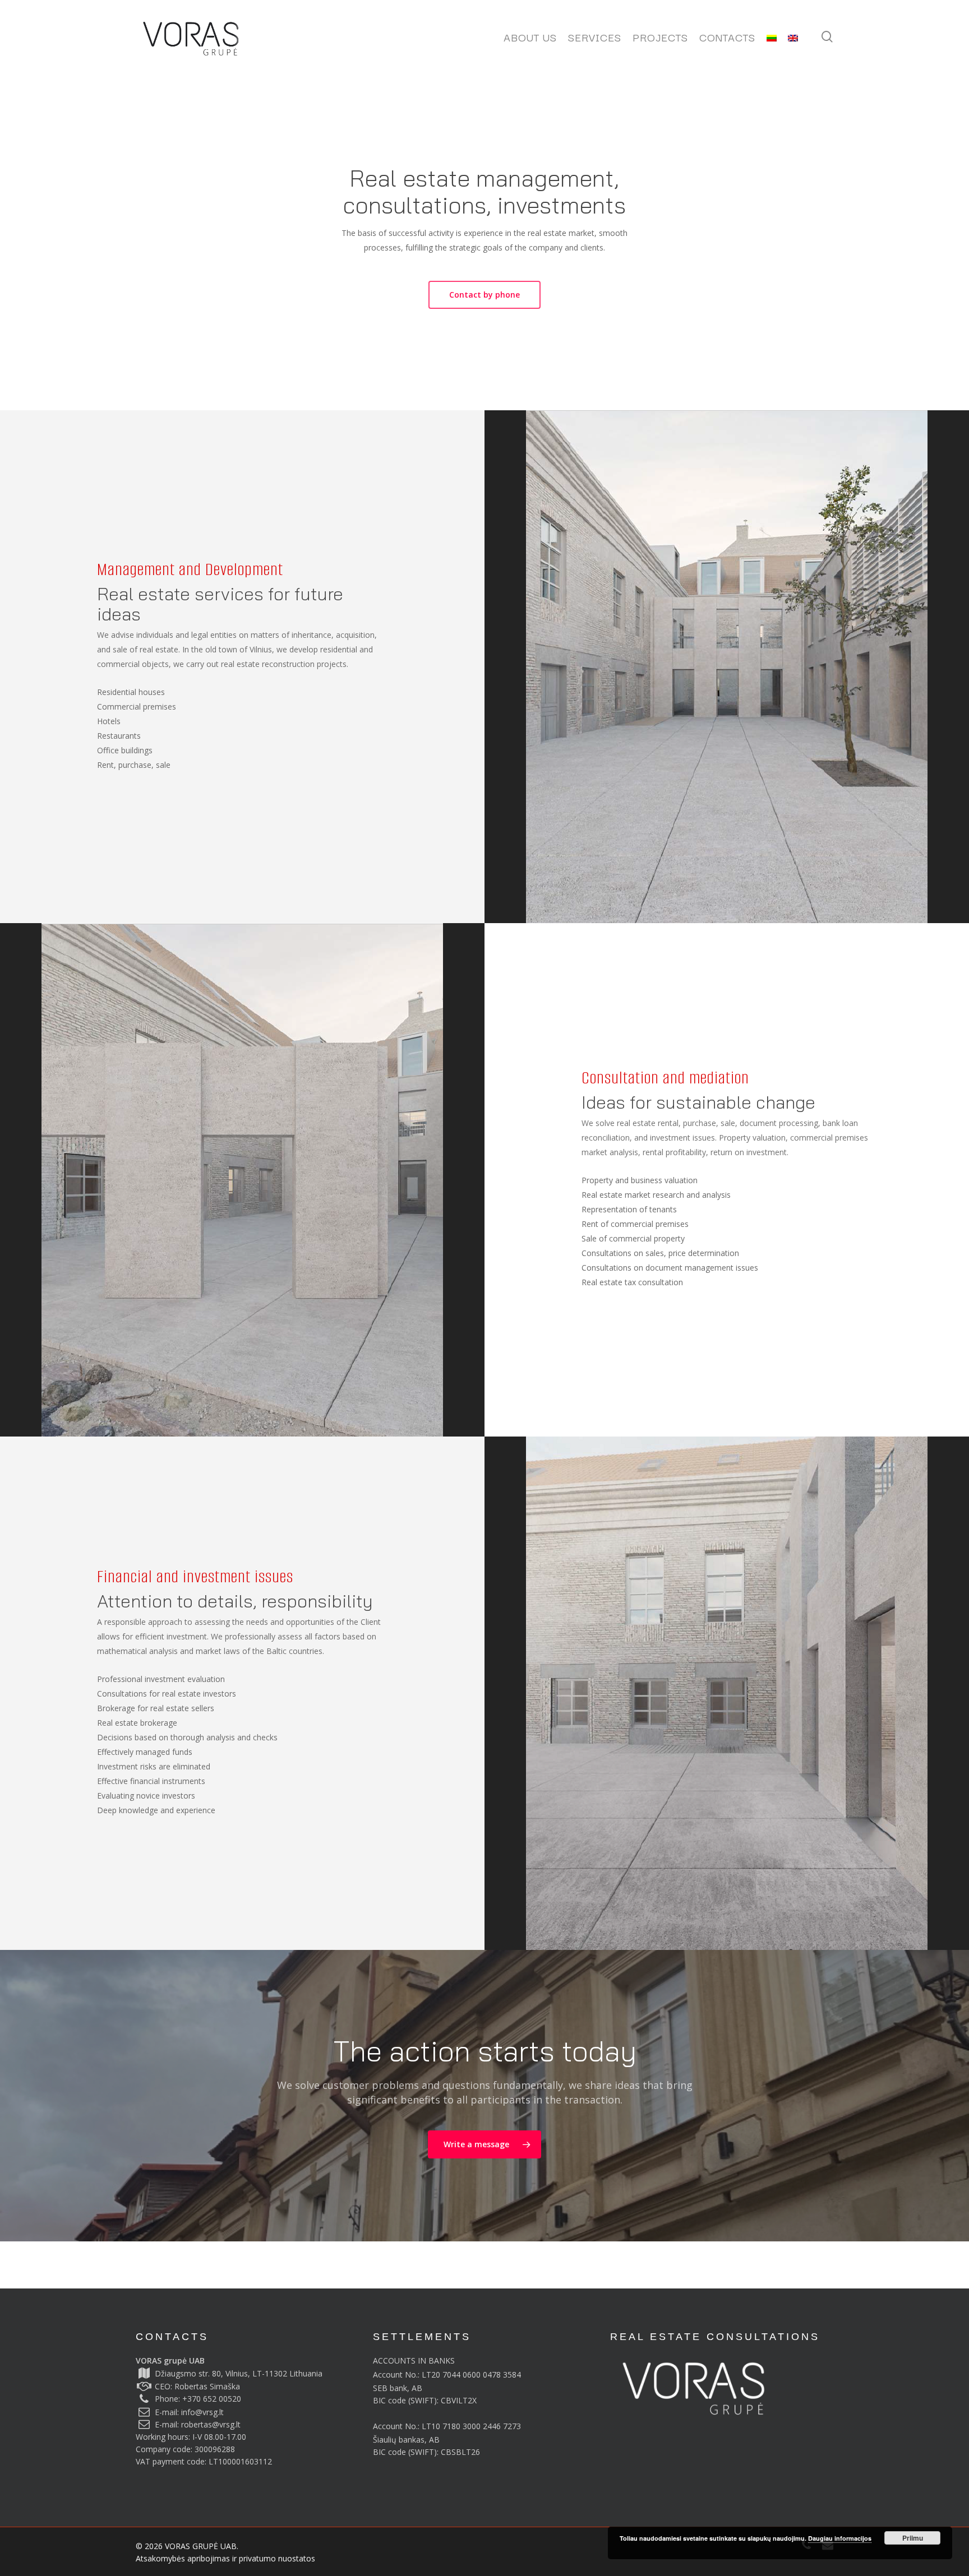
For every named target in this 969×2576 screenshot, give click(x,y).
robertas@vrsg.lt (211, 2424)
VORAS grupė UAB (170, 2360)
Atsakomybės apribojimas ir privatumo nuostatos (225, 2558)
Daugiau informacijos (840, 2538)
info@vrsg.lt (202, 2412)
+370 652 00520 (212, 2399)
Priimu (913, 2538)
